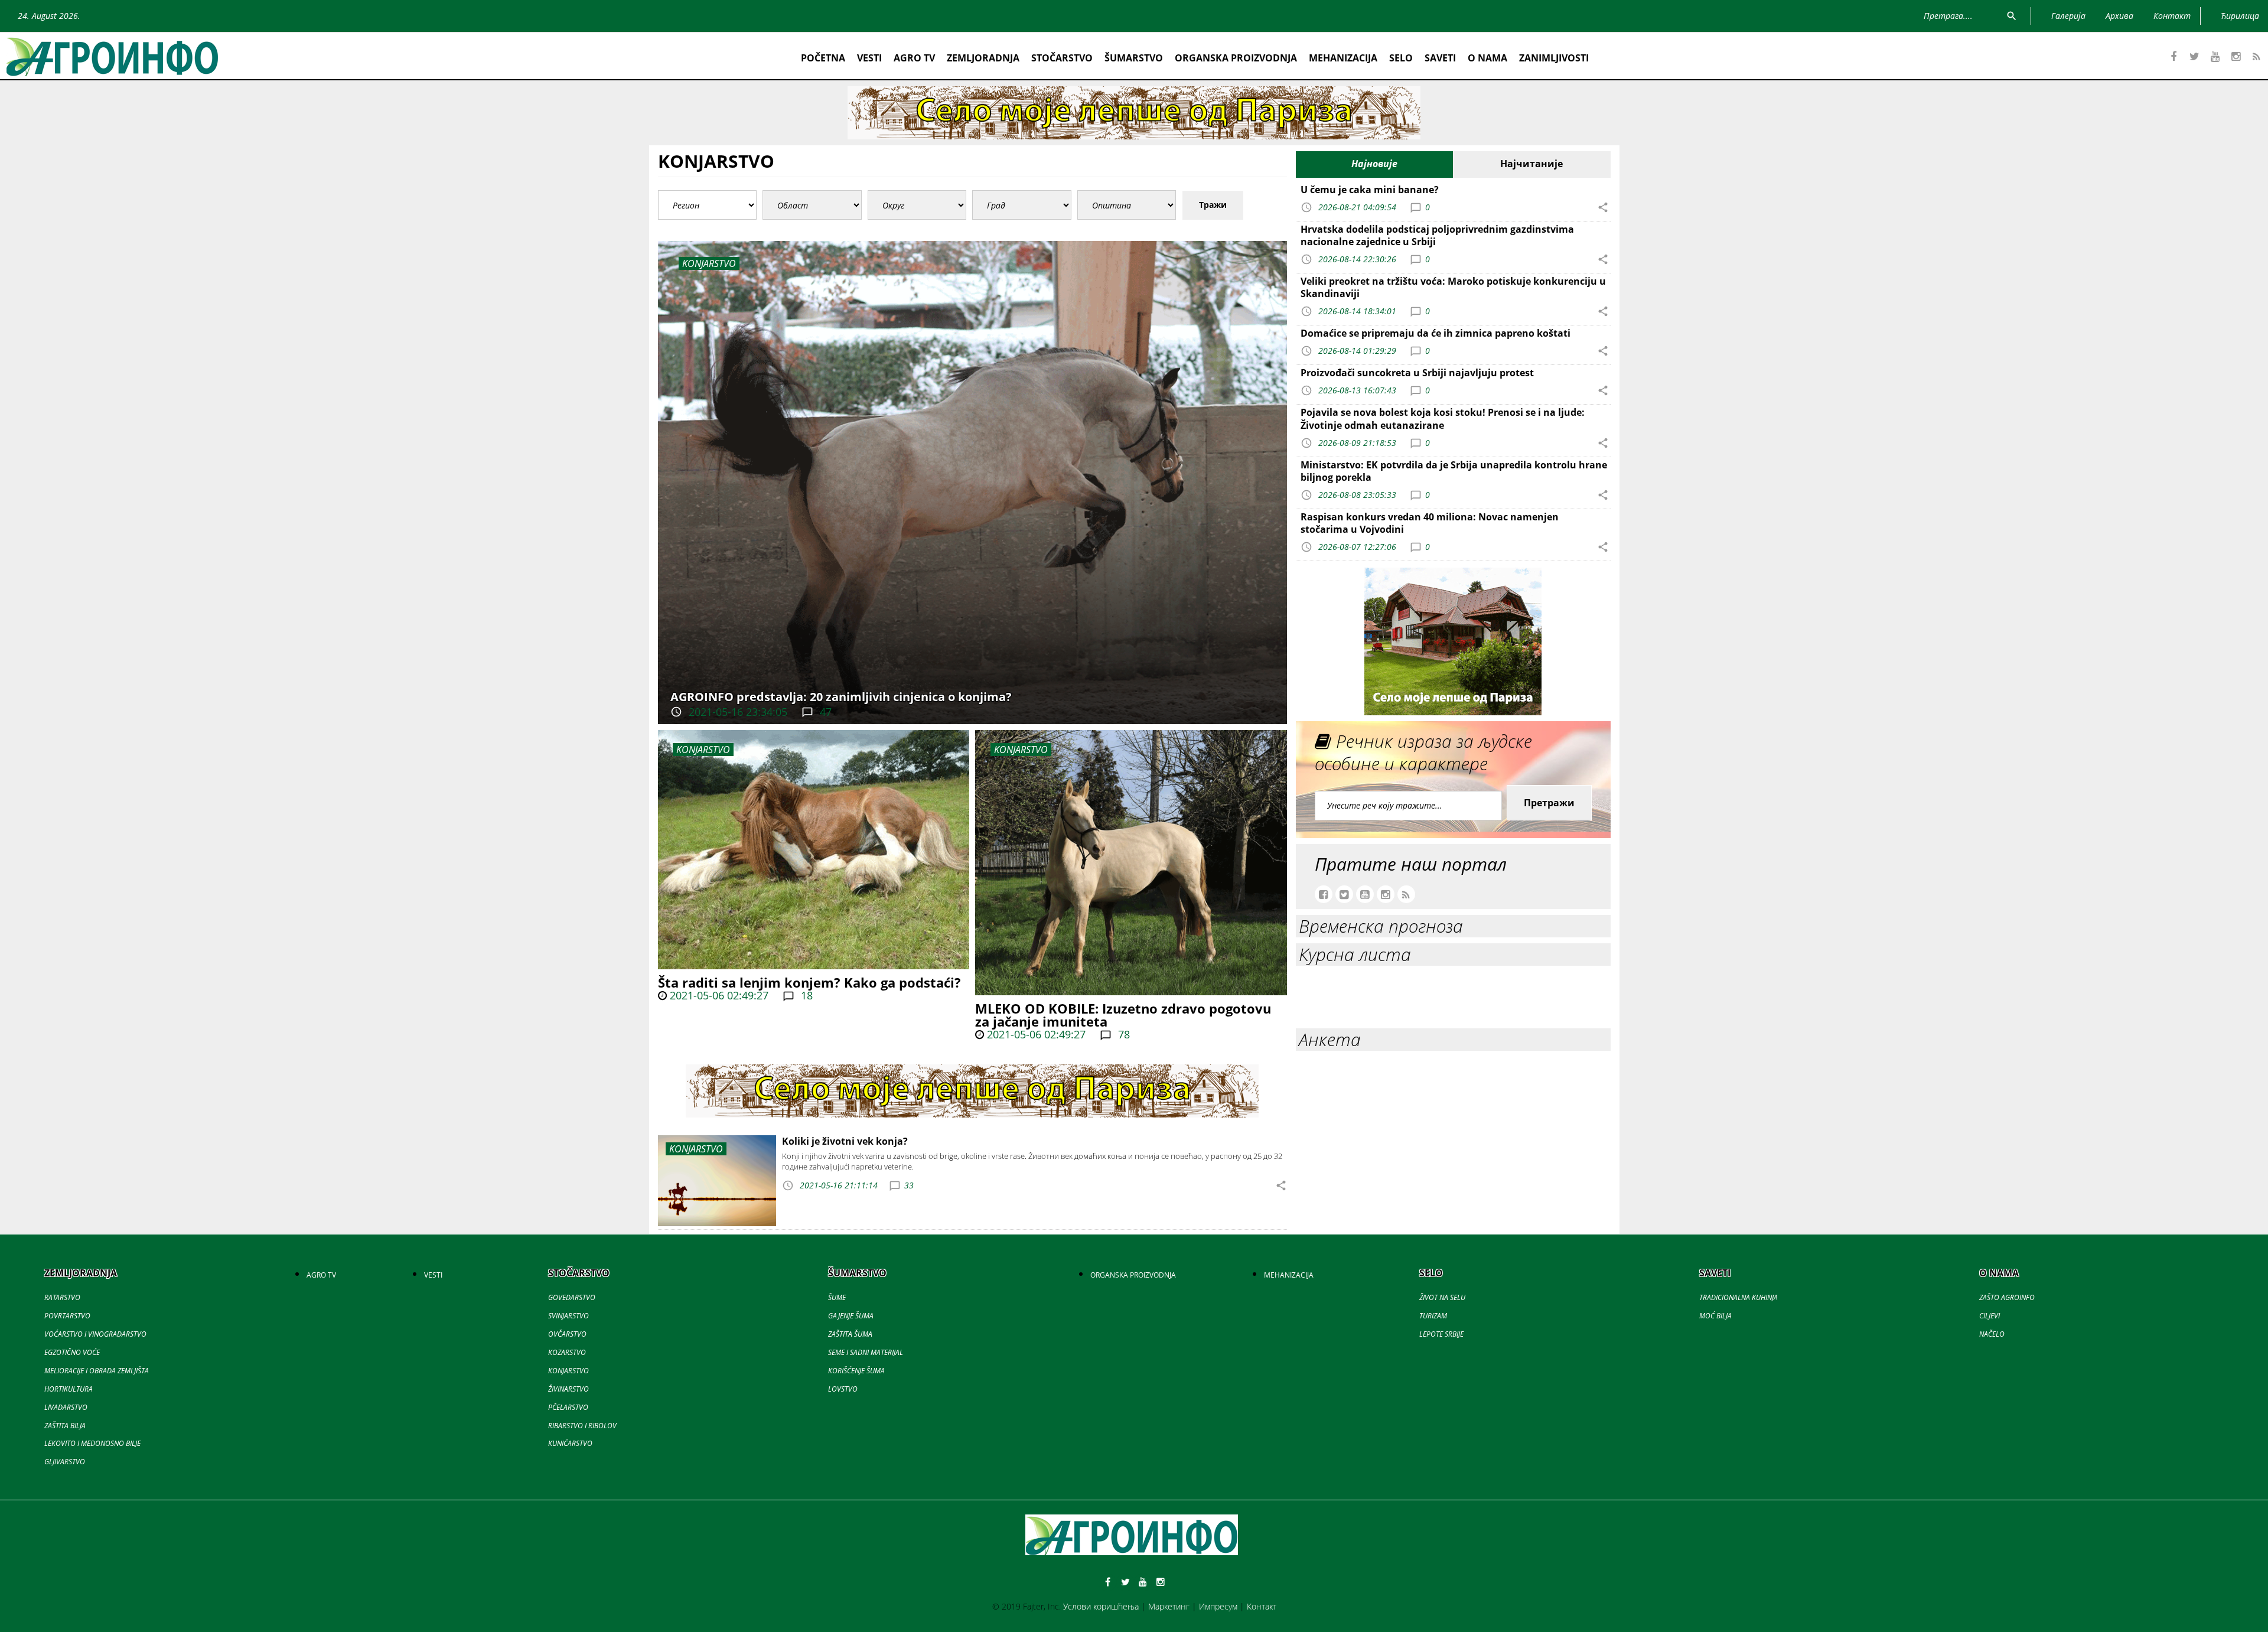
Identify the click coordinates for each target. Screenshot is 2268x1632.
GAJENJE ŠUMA (851, 1316)
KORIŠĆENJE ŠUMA (856, 1371)
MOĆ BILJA (1715, 1316)
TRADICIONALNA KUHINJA (1739, 1297)
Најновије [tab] (1374, 164)
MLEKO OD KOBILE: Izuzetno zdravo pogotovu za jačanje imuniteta (1123, 1015)
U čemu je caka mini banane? (1370, 190)
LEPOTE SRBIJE (1441, 1334)
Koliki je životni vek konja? (845, 1141)
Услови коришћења (1101, 1606)
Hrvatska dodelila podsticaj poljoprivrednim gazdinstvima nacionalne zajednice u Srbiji (1437, 235)
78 (1122, 1034)
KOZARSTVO (567, 1352)
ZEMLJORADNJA (983, 58)
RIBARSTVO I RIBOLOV (582, 1426)
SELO (1401, 58)
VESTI (869, 58)
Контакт (1262, 1606)
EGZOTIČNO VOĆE (72, 1352)
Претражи (1549, 803)
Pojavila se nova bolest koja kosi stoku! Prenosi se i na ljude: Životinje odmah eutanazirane (1443, 418)
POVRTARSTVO (67, 1316)
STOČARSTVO (1062, 58)
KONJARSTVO (703, 750)
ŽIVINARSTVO (568, 1389)
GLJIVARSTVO (65, 1462)
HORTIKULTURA (69, 1389)
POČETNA (823, 58)
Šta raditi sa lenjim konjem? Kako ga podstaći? (809, 982)
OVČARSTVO (567, 1334)
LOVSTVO (843, 1389)
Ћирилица (2240, 16)
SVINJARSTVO (568, 1316)
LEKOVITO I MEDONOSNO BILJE (92, 1443)
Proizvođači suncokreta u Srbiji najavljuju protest (1417, 373)
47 (824, 712)
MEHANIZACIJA (1343, 58)
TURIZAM (1433, 1316)
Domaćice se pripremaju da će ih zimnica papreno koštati (1436, 333)
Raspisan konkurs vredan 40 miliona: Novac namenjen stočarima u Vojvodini (1430, 523)
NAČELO (1992, 1334)
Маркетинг (1169, 1606)
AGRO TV (914, 58)
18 (805, 995)
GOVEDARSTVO (572, 1297)
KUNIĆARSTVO (570, 1443)
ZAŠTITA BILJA (65, 1426)
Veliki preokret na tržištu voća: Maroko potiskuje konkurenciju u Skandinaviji (1453, 287)
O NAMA (1487, 58)
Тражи (1213, 205)
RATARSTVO (62, 1297)
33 (909, 1185)
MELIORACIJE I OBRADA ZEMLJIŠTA (97, 1371)
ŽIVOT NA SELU (1442, 1297)
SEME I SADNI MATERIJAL (866, 1352)
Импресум (1218, 1606)
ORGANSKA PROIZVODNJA (1236, 58)
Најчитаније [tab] (1531, 164)
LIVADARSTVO (66, 1407)
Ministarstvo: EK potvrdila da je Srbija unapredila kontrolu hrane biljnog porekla (1454, 471)
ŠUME (837, 1297)
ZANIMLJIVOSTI (1554, 58)
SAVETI (1440, 58)
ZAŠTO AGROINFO (2007, 1297)
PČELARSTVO (568, 1407)
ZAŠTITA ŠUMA (850, 1334)
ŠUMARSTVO (1134, 58)
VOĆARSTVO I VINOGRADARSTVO (95, 1334)
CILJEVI (1990, 1316)
